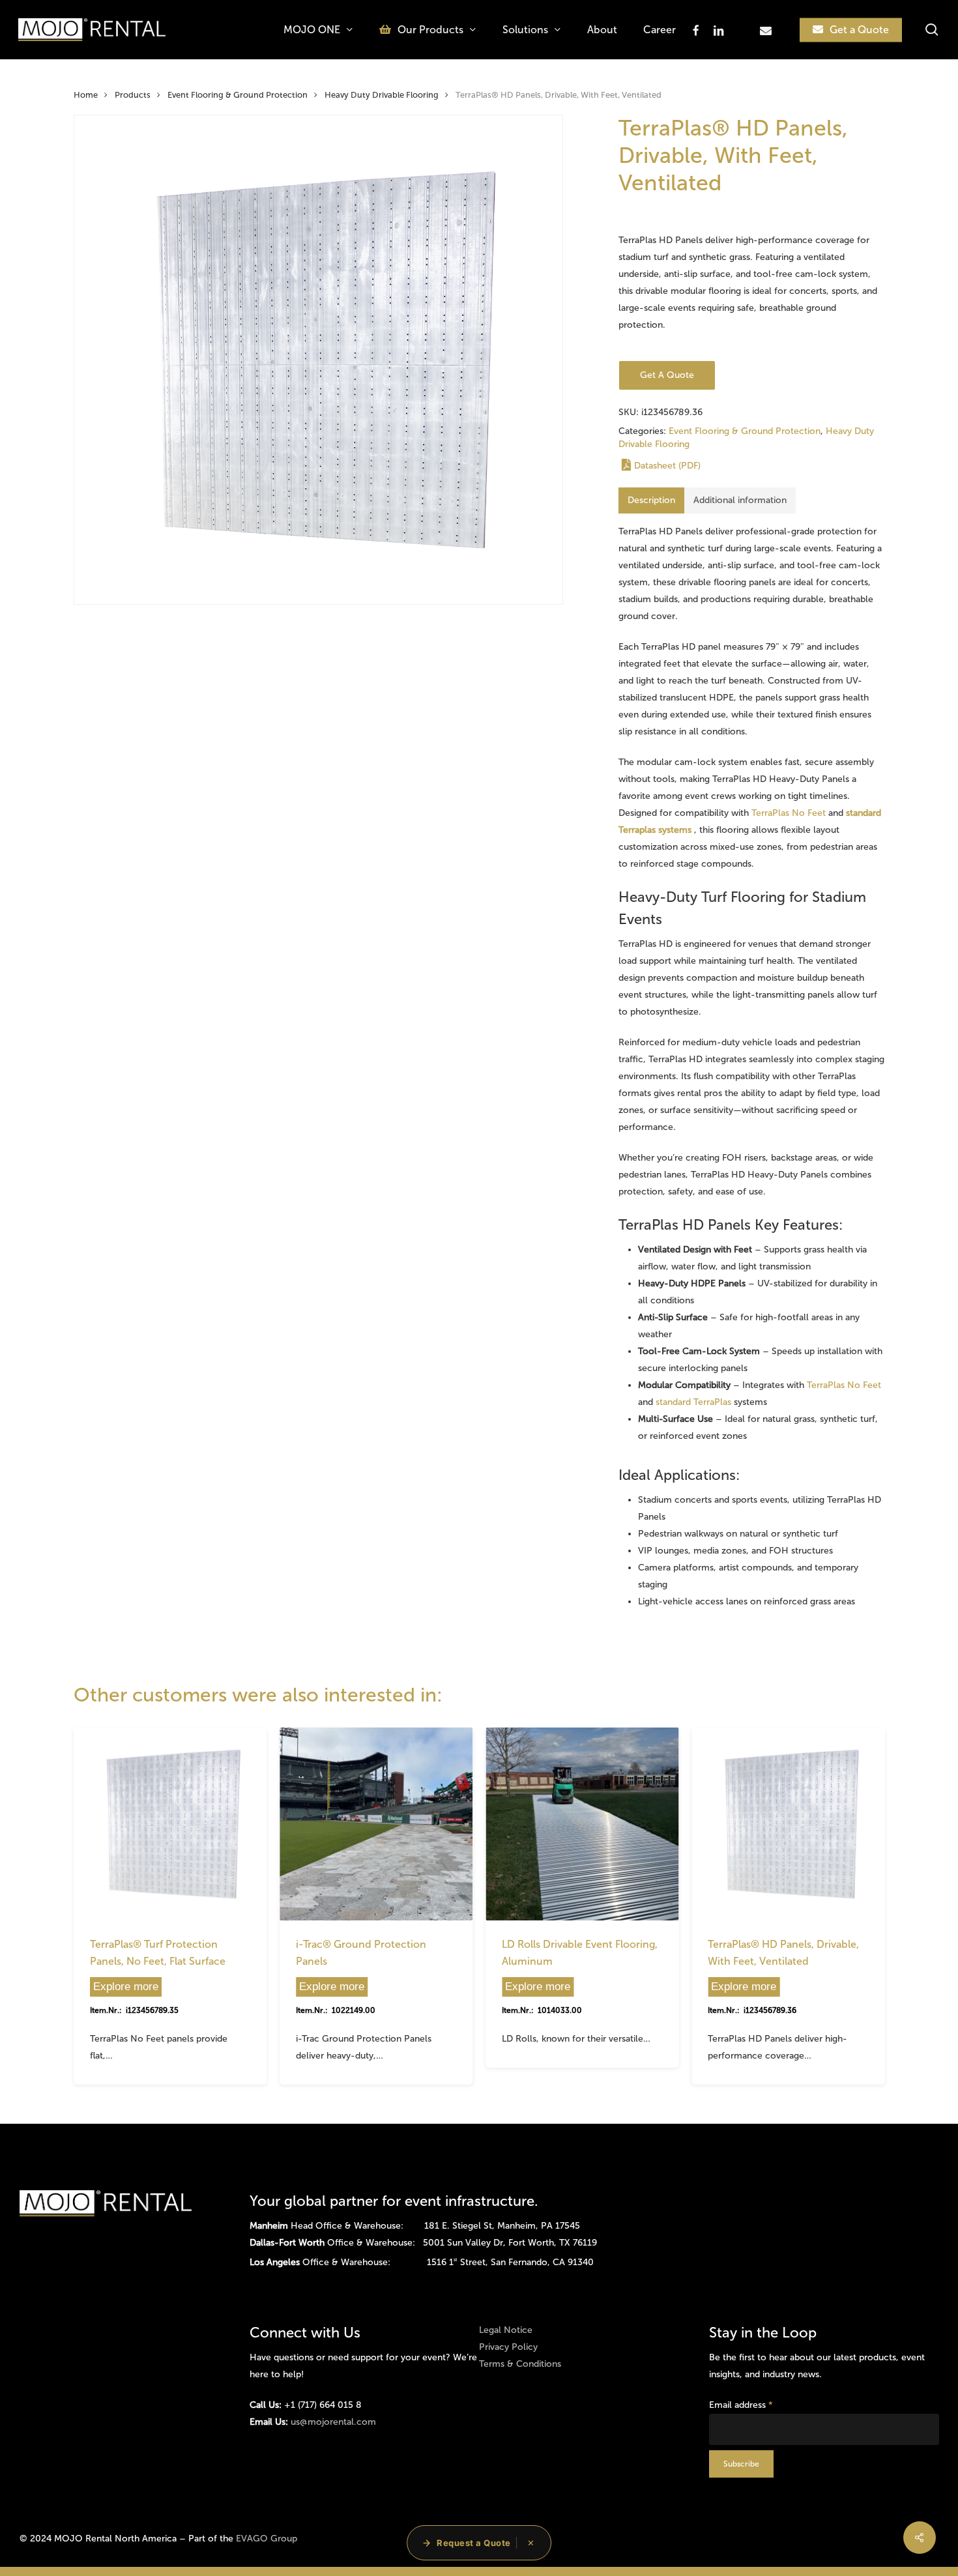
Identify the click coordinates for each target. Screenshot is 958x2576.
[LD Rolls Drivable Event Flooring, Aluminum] (582, 1824)
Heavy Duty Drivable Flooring (382, 95)
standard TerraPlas (693, 1402)
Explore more (126, 1987)
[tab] (651, 500)
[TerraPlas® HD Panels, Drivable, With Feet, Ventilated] (788, 1824)
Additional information (740, 500)
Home (86, 95)
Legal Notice (506, 2330)
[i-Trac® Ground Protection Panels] (376, 1824)
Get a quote (667, 375)
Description (651, 500)
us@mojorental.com (333, 2422)
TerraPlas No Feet (789, 813)
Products (133, 95)
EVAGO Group (267, 2539)
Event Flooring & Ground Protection (238, 95)
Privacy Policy (508, 2347)
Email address (741, 2405)
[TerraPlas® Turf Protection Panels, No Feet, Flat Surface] (170, 1824)
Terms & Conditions (520, 2364)
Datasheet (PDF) (667, 466)
